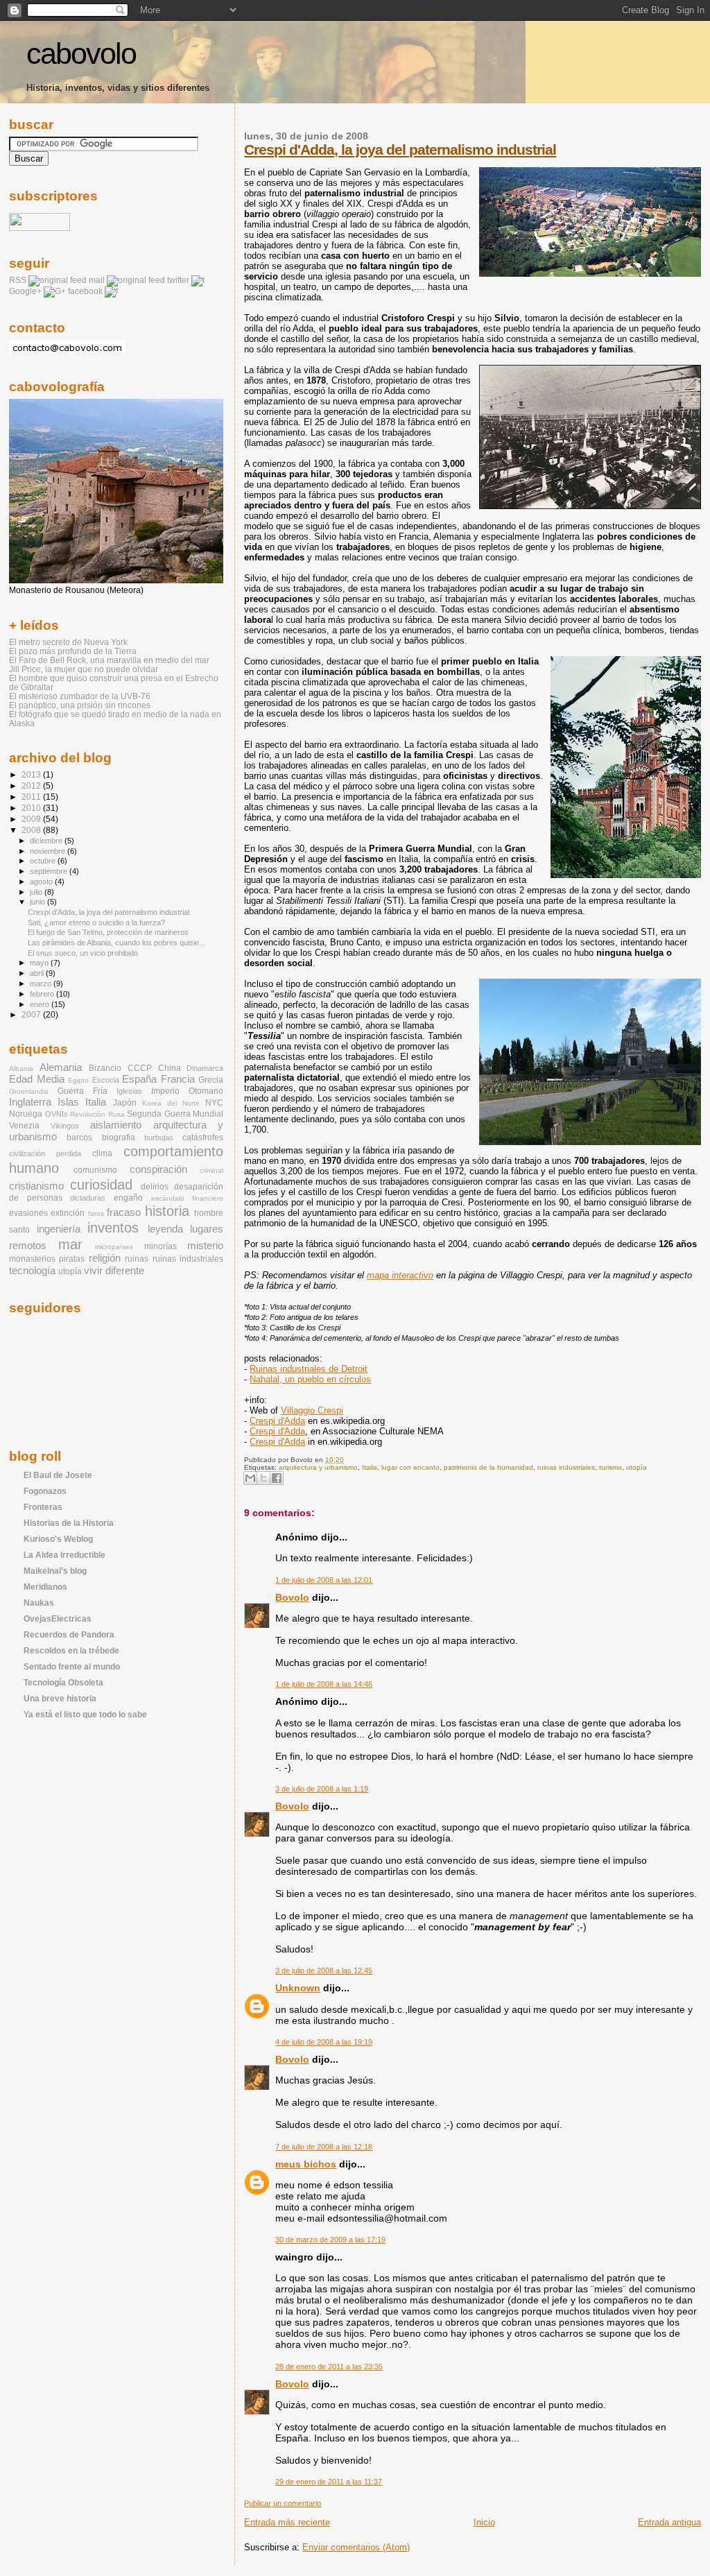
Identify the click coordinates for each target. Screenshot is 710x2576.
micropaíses (114, 1247)
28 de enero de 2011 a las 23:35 (329, 2367)
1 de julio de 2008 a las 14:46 (324, 1684)
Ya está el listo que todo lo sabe (85, 1714)
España (139, 1079)
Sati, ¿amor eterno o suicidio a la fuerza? (96, 922)
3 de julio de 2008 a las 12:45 (324, 1970)
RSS (18, 280)
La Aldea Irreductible (64, 1555)
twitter (178, 280)
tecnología (32, 1271)
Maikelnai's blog (55, 1571)
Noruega (26, 1114)
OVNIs (57, 1114)
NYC (214, 1103)
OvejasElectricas (58, 1618)
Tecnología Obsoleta (63, 1682)
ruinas (137, 1259)
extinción (68, 1213)
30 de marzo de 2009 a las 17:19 (330, 2240)
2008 (32, 830)
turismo (611, 1467)
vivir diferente (114, 1271)
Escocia (106, 1080)
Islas (68, 1102)
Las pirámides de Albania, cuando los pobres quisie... (116, 943)
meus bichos (306, 2164)
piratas (72, 1259)
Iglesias (129, 1091)
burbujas (159, 1137)
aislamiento (116, 1125)
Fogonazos (45, 1491)
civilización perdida (45, 1153)
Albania (21, 1068)
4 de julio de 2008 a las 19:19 (324, 2042)
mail (97, 280)
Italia (370, 1467)
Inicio (484, 2522)
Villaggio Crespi (312, 1410)
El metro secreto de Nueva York (68, 642)
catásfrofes (203, 1137)
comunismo (95, 1170)
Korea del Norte (171, 1103)
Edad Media (37, 1079)
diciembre (47, 841)
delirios (155, 1187)
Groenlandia (29, 1091)
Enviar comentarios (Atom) (356, 2547)
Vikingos (65, 1126)
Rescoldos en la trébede (71, 1650)
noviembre (49, 851)
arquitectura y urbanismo (318, 1467)
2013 (32, 774)
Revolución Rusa (97, 1114)
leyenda (165, 1229)
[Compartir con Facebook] (277, 1478)
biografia (119, 1137)
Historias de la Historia (69, 1523)
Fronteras (43, 1507)
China (170, 1068)
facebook (85, 291)
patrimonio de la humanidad (488, 1467)
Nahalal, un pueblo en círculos (310, 1379)
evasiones (28, 1213)
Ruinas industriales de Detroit (309, 1369)
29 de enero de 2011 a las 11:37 (329, 2482)
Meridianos (45, 1587)
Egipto (78, 1080)
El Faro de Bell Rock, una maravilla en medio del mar (109, 660)
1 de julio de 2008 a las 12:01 (324, 1580)
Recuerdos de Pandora (69, 1634)
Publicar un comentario (283, 2503)
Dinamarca (205, 1068)
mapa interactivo (400, 1275)
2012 (32, 785)
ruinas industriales (566, 1467)
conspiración (158, 1169)
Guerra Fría (83, 1091)
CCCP (140, 1068)
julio (37, 892)
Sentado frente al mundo (72, 1666)
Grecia (211, 1080)
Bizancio (105, 1068)
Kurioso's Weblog (58, 1539)
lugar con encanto (410, 1467)
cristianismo (36, 1186)
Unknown (298, 1988)
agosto (42, 882)
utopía (637, 1467)
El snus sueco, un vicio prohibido (83, 953)
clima (102, 1153)
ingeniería (59, 1229)
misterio (205, 1246)
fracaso (124, 1212)
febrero (43, 994)
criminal (211, 1170)
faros (96, 1213)
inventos (113, 1228)
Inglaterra (30, 1102)
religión (105, 1258)
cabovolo (81, 54)
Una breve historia (60, 1698)
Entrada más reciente (287, 2522)
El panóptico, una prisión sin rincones (80, 705)
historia (167, 1211)
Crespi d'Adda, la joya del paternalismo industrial (400, 149)
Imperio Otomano (187, 1091)
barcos (79, 1137)
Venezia (24, 1126)
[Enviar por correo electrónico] (250, 1478)
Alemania (61, 1067)
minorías (161, 1246)
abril (38, 973)
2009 (32, 819)
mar (70, 1244)
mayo (40, 963)
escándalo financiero (188, 1198)
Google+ (25, 291)
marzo (42, 984)
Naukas (39, 1603)
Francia (178, 1079)
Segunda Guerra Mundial (175, 1114)
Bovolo (292, 1597)
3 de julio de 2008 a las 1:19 (322, 1789)
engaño (128, 1198)
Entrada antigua (669, 2522)
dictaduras (88, 1198)
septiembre (50, 871)
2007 (32, 1014)
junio (38, 902)
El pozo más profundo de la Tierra (73, 651)
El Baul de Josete (58, 1475)
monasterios (32, 1259)
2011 (32, 797)
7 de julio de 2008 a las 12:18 (324, 2147)
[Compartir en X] (263, 1478)
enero (41, 1004)
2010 (32, 808)
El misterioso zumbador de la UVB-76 (80, 696)
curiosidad (101, 1185)
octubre (44, 861)
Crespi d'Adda (277, 1421)
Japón (125, 1103)
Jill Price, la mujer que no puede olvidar (84, 669)
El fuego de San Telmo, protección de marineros (108, 932)
